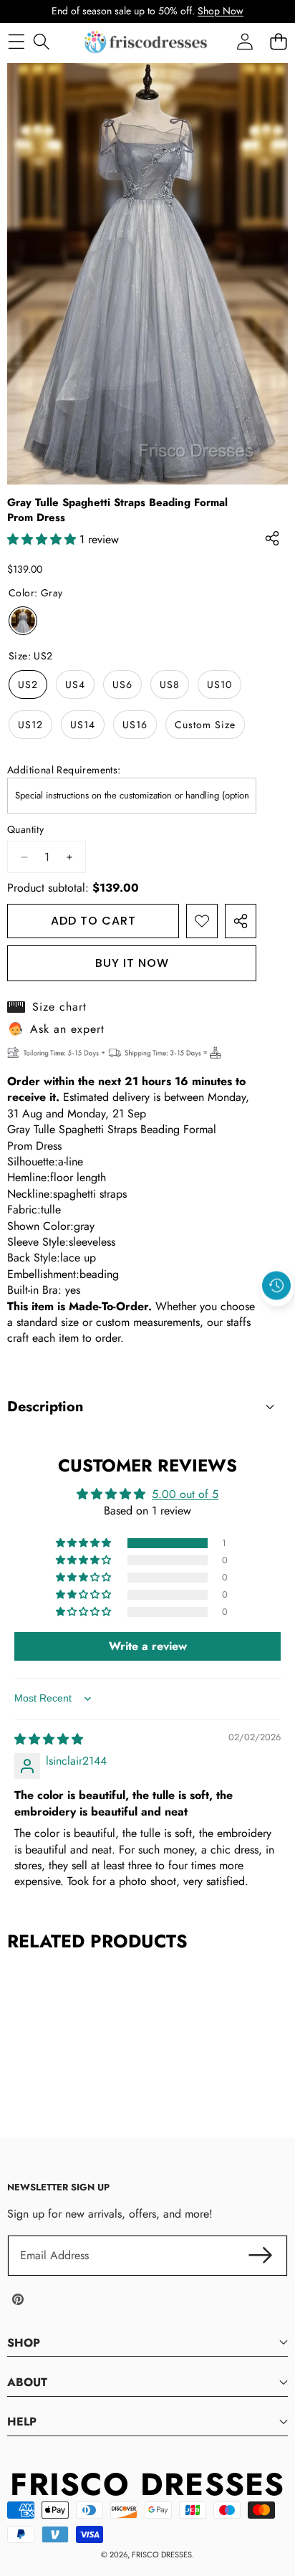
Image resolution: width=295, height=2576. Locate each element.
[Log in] (245, 42)
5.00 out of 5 (185, 1494)
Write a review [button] (148, 1646)
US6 (122, 684)
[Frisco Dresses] (147, 42)
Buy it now (132, 963)
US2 (28, 684)
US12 (30, 725)
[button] (277, 1319)
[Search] (41, 42)
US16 (135, 725)
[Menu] (16, 42)
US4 (75, 684)
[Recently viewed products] (276, 1286)
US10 (219, 684)
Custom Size (205, 725)
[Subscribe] (261, 2256)
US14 (83, 725)
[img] (49, 1739)
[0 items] (278, 42)
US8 (170, 684)
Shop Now (221, 11)
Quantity (25, 830)
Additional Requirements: (64, 770)
